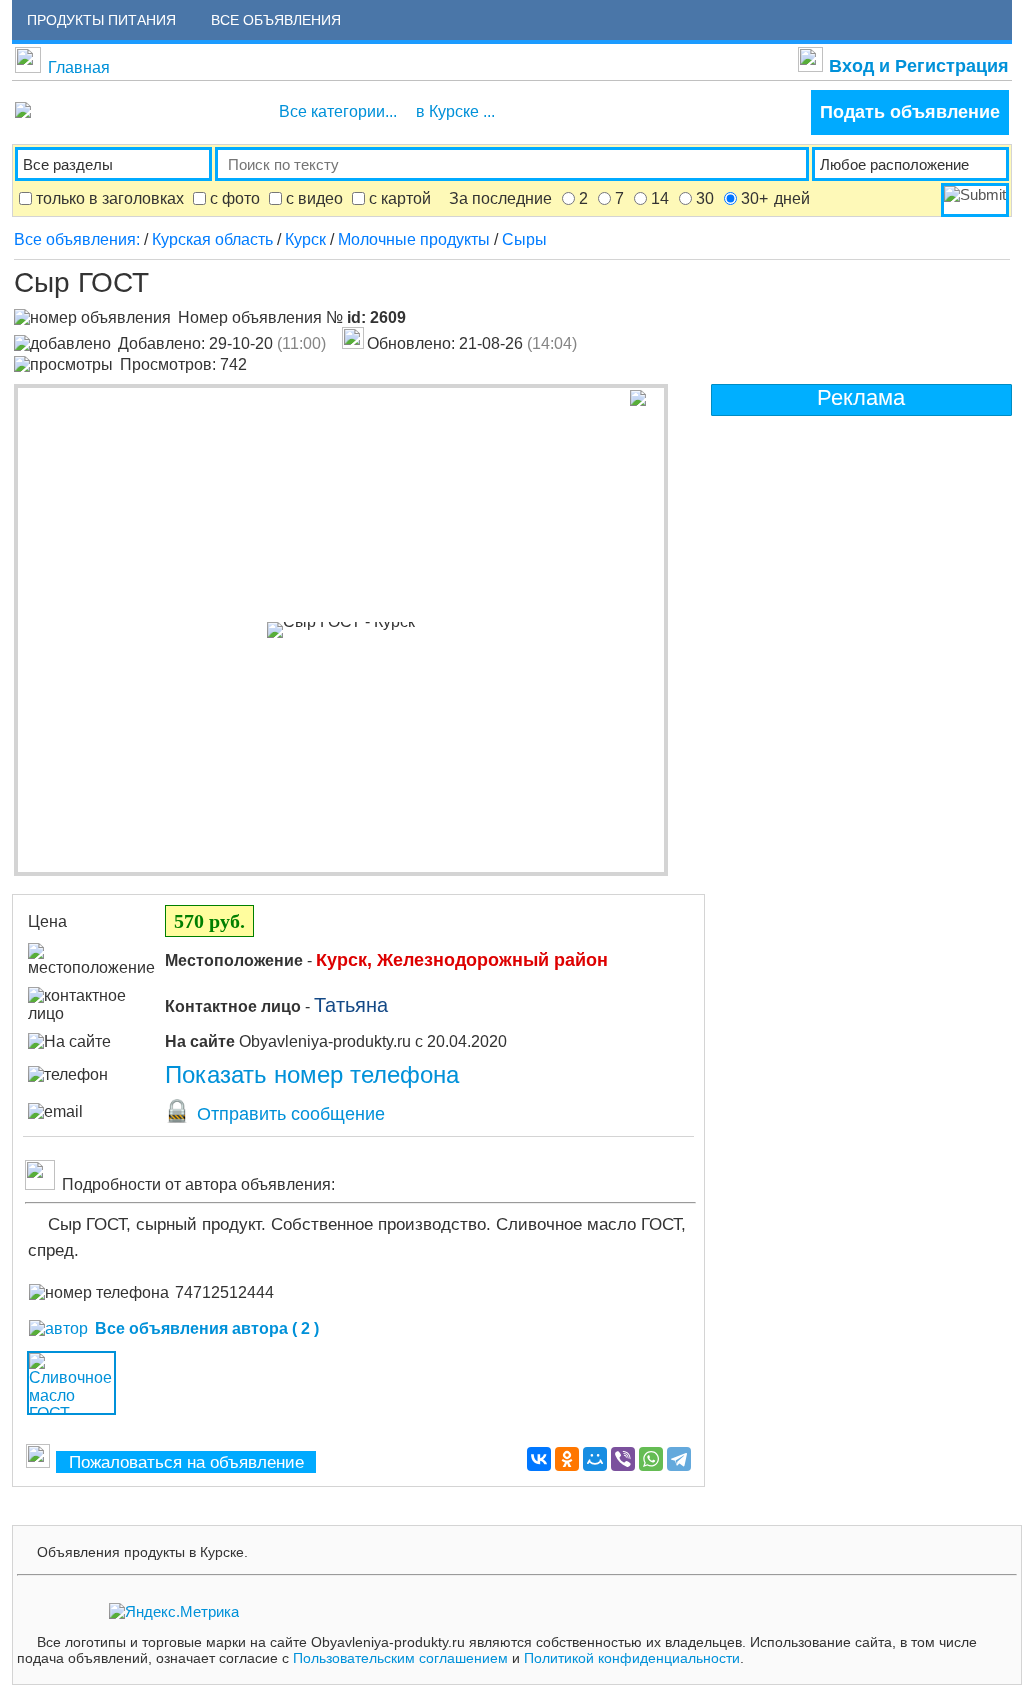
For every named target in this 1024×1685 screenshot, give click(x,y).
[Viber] (623, 1459)
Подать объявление (910, 112)
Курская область (212, 239)
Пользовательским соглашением (400, 1658)
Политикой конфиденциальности (632, 1658)
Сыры (524, 239)
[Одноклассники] (567, 1459)
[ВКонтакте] (539, 1459)
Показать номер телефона (312, 1074)
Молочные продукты (414, 239)
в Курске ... (455, 111)
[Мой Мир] (595, 1459)
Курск (305, 239)
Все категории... (338, 111)
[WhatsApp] (651, 1459)
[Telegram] (679, 1459)
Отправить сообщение (288, 1114)
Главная (79, 67)
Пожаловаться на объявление (186, 1462)
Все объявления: (79, 239)
